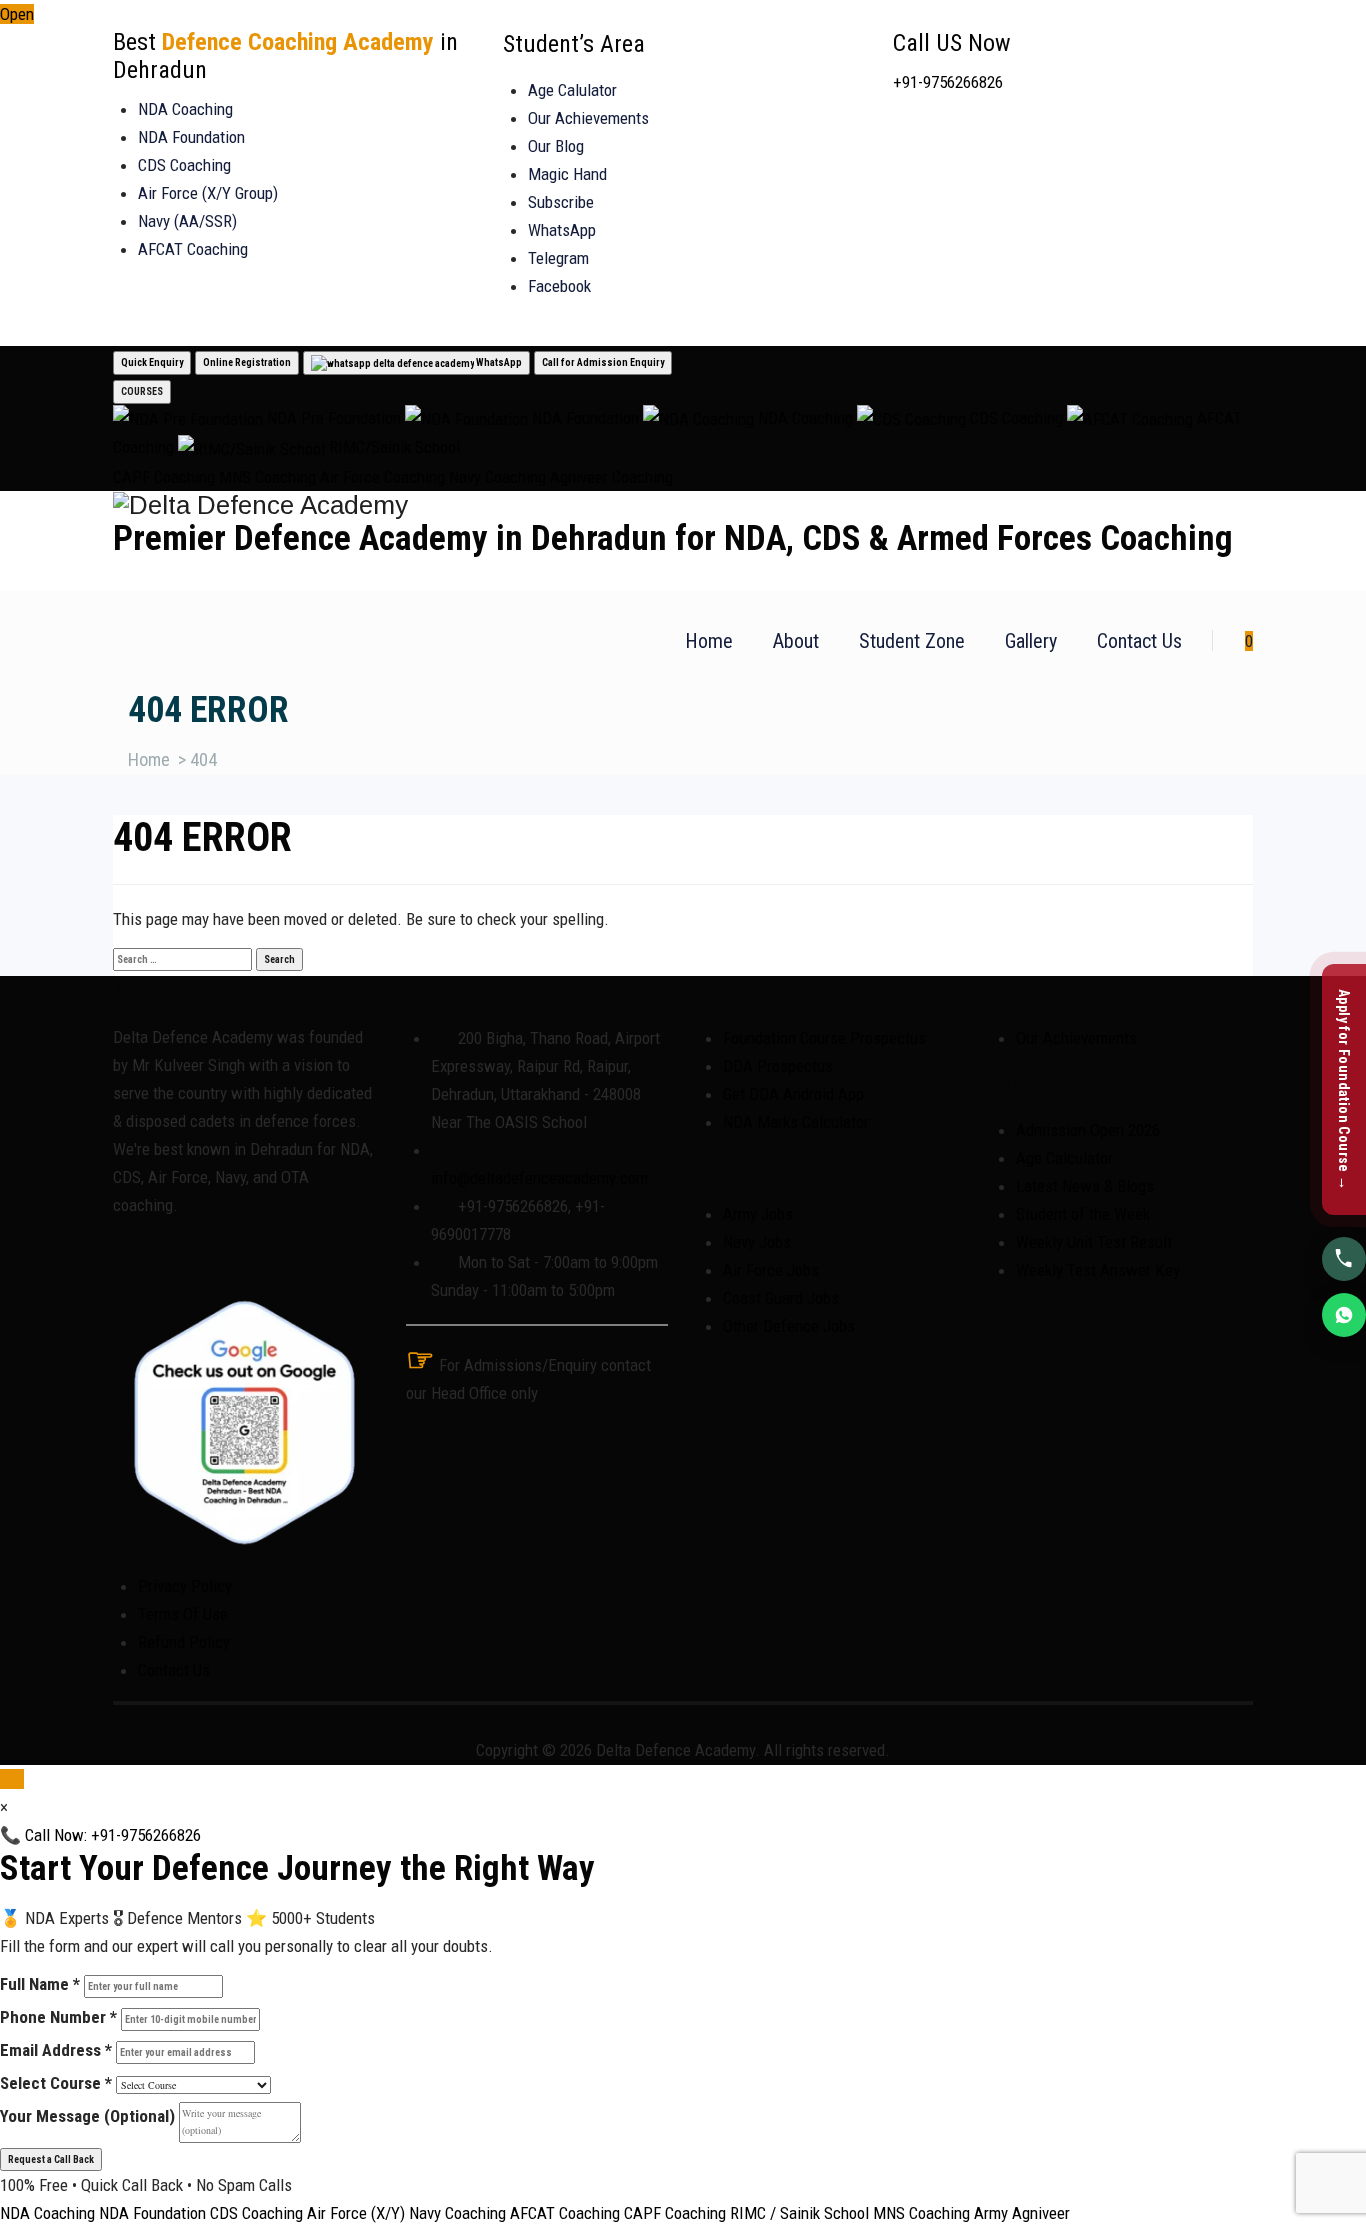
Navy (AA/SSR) (187, 221)
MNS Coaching (267, 477)
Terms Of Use (183, 1614)
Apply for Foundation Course (1344, 1090)
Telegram (558, 258)
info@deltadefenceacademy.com (539, 1178)
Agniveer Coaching (611, 477)
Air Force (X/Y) (356, 2213)
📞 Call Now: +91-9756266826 (100, 1835)
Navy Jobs (757, 1242)
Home (709, 641)
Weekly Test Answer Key (1098, 1270)
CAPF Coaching (164, 477)
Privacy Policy (185, 1586)
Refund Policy (184, 1642)
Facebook (559, 286)
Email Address (56, 2050)
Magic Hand (567, 174)
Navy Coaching (497, 477)
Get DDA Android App (793, 1094)
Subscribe (561, 202)
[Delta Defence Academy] (683, 505)
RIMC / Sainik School (799, 2213)
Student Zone (912, 641)
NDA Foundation (191, 137)
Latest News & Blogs (1085, 1186)
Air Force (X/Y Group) (208, 193)
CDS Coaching (184, 165)
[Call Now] (1344, 1258)
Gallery (1031, 641)
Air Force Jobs (771, 1270)
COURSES (142, 391)
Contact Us (1139, 641)
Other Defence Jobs (789, 1326)
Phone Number (58, 2017)
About (796, 641)
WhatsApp (562, 230)
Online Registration (247, 362)
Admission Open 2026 (1088, 1130)
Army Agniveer (1022, 2213)
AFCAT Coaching (193, 249)
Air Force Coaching (382, 477)
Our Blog (556, 146)
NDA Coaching (185, 109)
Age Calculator (1064, 1158)
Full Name (40, 1984)
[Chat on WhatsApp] (1344, 1314)
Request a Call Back (51, 2159)
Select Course (56, 2083)
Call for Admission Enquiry (603, 362)
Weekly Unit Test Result (1094, 1242)
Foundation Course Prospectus (824, 1038)
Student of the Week (1083, 1214)
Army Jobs (758, 1214)
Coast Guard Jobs (781, 1298)
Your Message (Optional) (87, 2116)
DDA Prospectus (778, 1066)
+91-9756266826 (948, 82)
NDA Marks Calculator (796, 1122)
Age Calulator (572, 90)
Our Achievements (588, 118)
